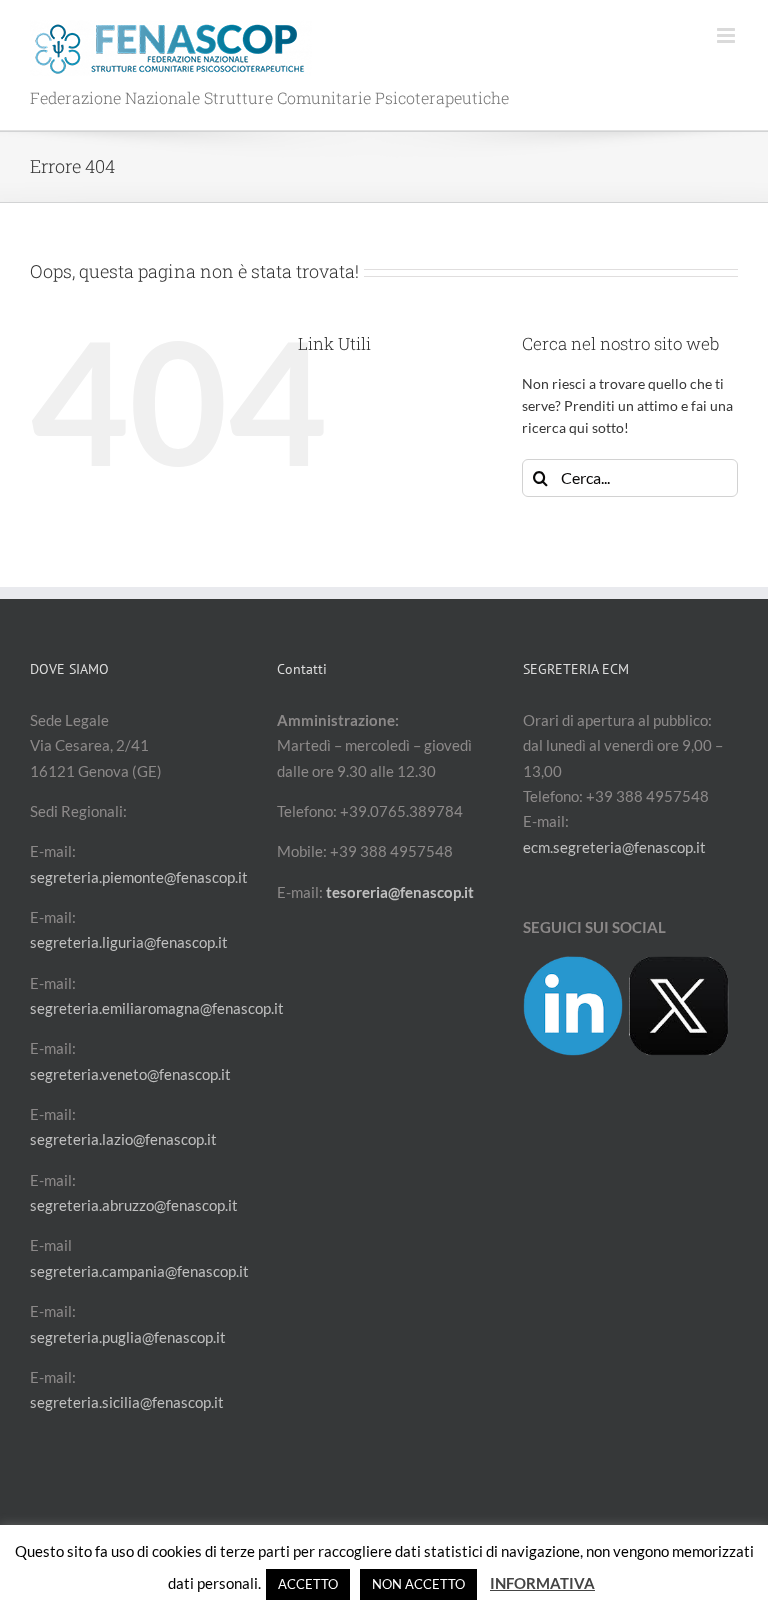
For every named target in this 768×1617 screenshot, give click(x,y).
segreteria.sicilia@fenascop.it (127, 1402)
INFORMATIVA (542, 1583)
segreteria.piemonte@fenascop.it (139, 877)
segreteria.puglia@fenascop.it (128, 1337)
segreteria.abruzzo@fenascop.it (134, 1205)
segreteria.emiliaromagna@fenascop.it (157, 1008)
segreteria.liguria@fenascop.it (129, 942)
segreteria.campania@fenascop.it (139, 1271)
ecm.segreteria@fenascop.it (614, 847)
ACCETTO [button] (308, 1584)
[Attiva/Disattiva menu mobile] (727, 35)
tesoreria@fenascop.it (400, 892)
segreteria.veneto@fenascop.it (130, 1074)
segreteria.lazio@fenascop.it (123, 1139)
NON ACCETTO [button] (418, 1584)
